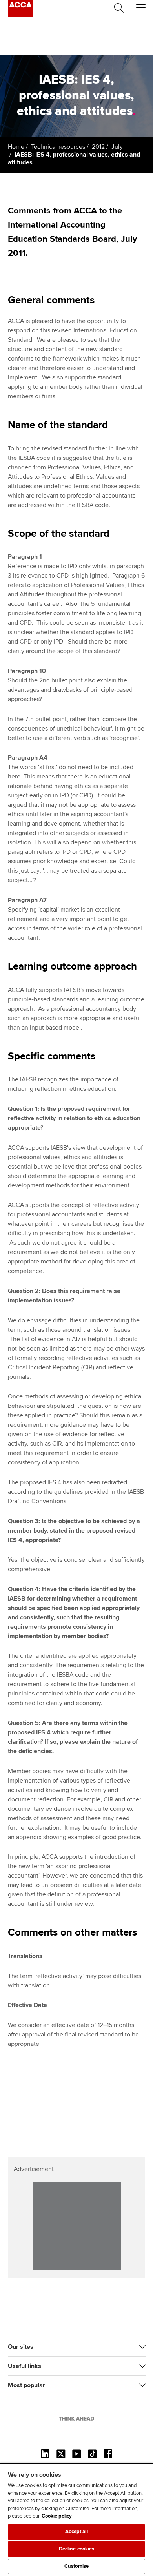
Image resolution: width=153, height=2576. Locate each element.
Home (16, 147)
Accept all (76, 2532)
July (117, 147)
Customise (76, 2566)
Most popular (26, 2385)
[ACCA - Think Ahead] (20, 15)
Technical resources (58, 147)
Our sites (21, 2347)
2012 (98, 147)
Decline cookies (77, 2549)
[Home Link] (76, 2419)
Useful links (25, 2366)
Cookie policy (57, 2516)
